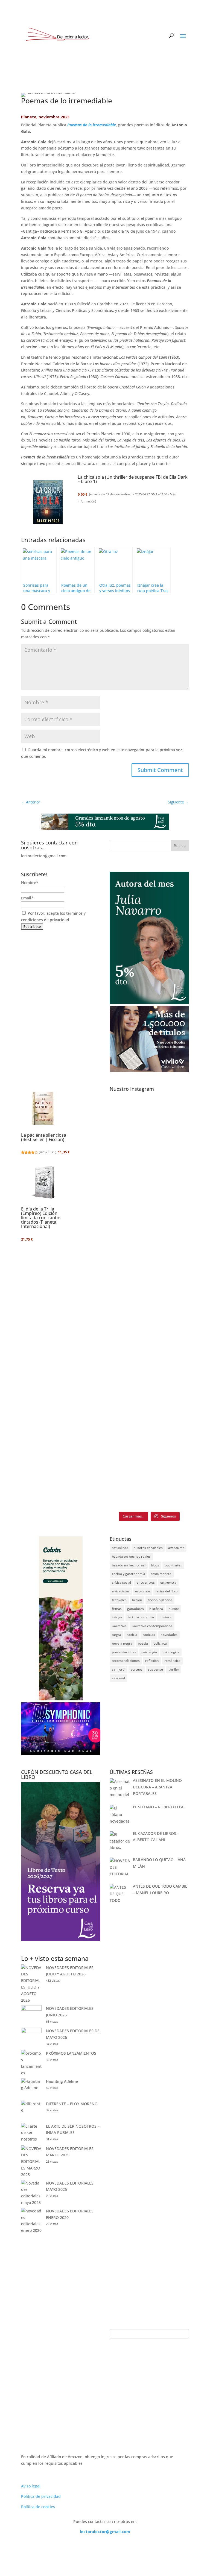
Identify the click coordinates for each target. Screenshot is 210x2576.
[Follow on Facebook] (152, 2548)
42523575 (48, 1152)
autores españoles (148, 1548)
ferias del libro (167, 1591)
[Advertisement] (149, 1990)
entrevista (168, 1582)
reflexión (152, 1661)
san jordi (119, 1669)
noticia (132, 1635)
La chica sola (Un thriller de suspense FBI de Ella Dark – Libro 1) (133, 479)
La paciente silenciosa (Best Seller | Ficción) (44, 1137)
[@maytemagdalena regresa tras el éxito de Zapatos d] (170, 1302)
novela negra (122, 1643)
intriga (117, 1617)
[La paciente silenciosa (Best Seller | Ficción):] (43, 1109)
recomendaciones (126, 1661)
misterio (166, 1617)
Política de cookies (38, 2507)
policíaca (160, 1643)
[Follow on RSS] (185, 2548)
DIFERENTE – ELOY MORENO (72, 2104)
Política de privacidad (41, 2496)
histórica (156, 1609)
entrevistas (121, 1591)
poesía (143, 1643)
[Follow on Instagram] (174, 2548)
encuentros (146, 1582)
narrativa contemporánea (152, 1626)
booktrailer (173, 1565)
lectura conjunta (141, 1617)
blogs (155, 1565)
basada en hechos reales (131, 1556)
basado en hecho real (129, 1565)
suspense (155, 1669)
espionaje (143, 1591)
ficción (137, 1600)
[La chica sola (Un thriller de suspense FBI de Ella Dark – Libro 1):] (48, 503)
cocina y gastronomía (129, 1574)
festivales (119, 1600)
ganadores (135, 1609)
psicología (149, 1652)
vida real (118, 1678)
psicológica (171, 1652)
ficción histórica (160, 1600)
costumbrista (161, 1574)
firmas (117, 1609)
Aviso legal (31, 2486)
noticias (149, 1635)
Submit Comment (160, 770)
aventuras (176, 1548)
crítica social (121, 1582)
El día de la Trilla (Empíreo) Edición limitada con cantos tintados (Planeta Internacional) (41, 1218)
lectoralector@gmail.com (105, 2532)
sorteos (137, 1669)
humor (174, 1609)
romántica (172, 1661)
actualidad (120, 1548)
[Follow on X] (163, 2548)
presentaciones (124, 1652)
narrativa (119, 1626)
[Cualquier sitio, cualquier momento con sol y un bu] (129, 1114)
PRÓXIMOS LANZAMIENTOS (71, 2053)
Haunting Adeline (62, 2081)
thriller (174, 1669)
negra (116, 1635)
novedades (169, 1635)
